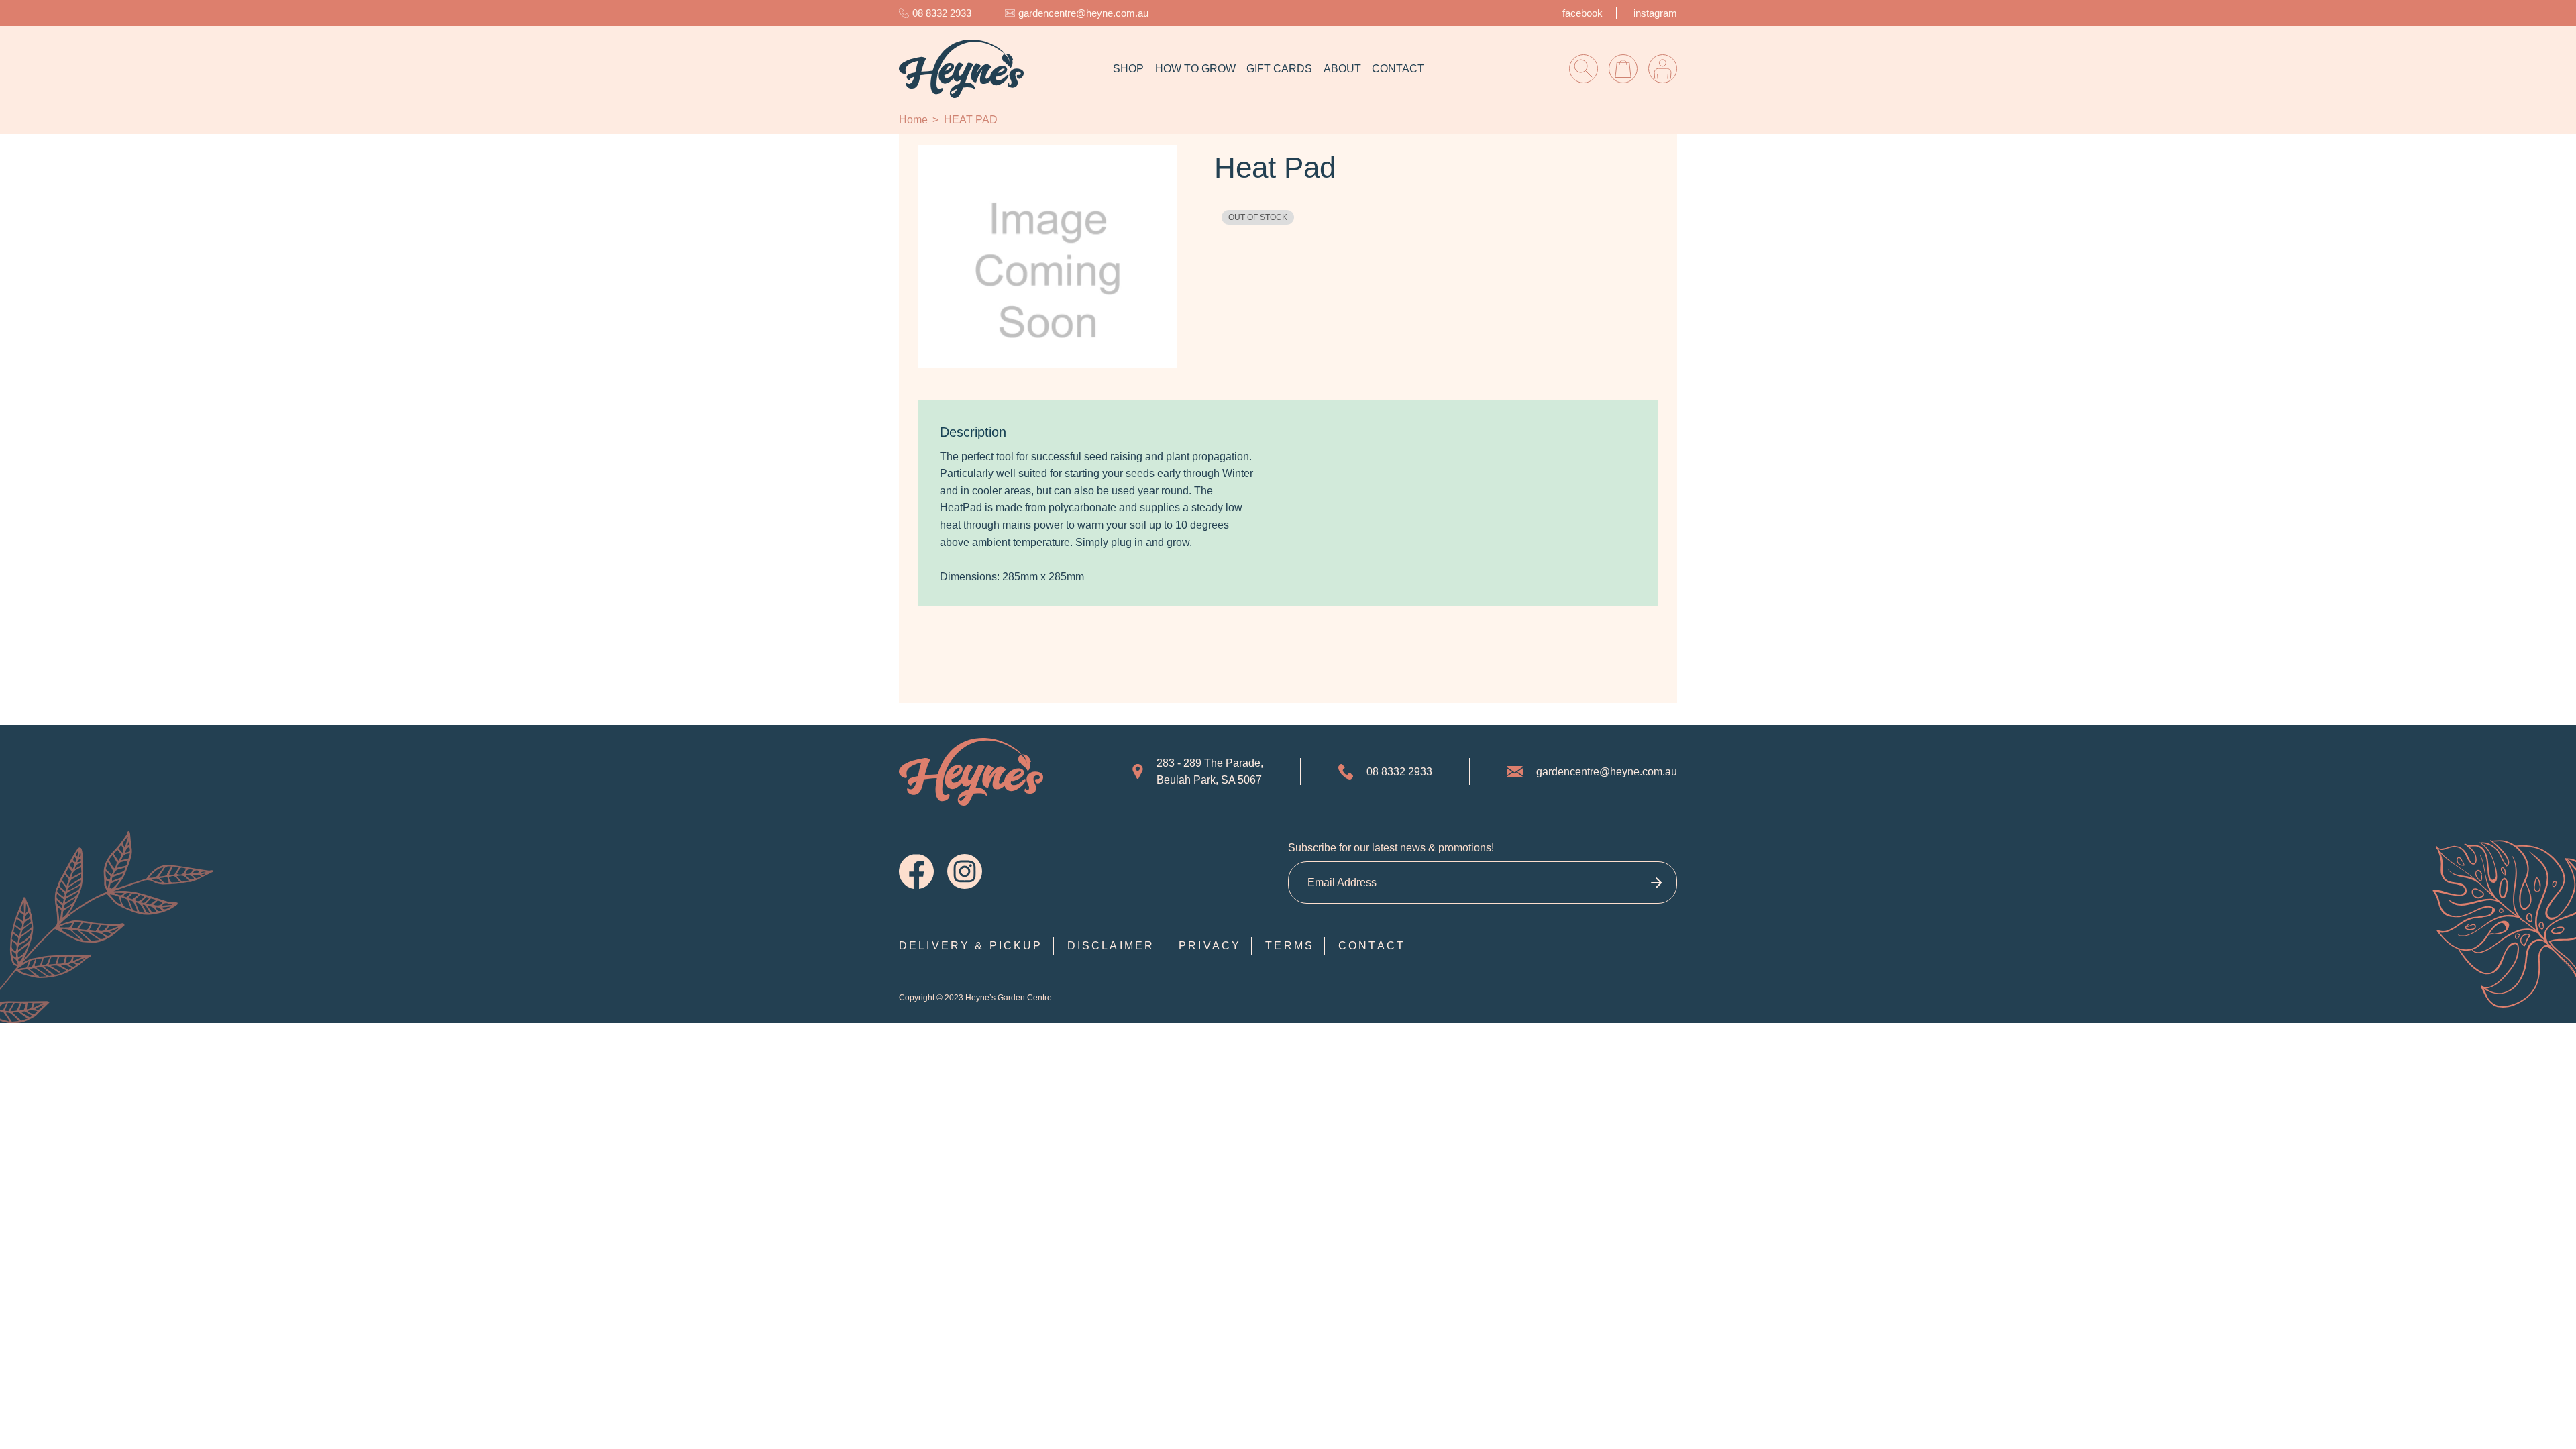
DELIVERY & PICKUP (971, 946)
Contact (1372, 946)
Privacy (1210, 946)
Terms (1290, 946)
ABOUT (1342, 69)
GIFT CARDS (1279, 69)
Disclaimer (1111, 946)
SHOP (1128, 69)
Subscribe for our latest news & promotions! (1391, 848)
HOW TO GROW (1195, 69)
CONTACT (1398, 69)
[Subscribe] (1656, 882)
